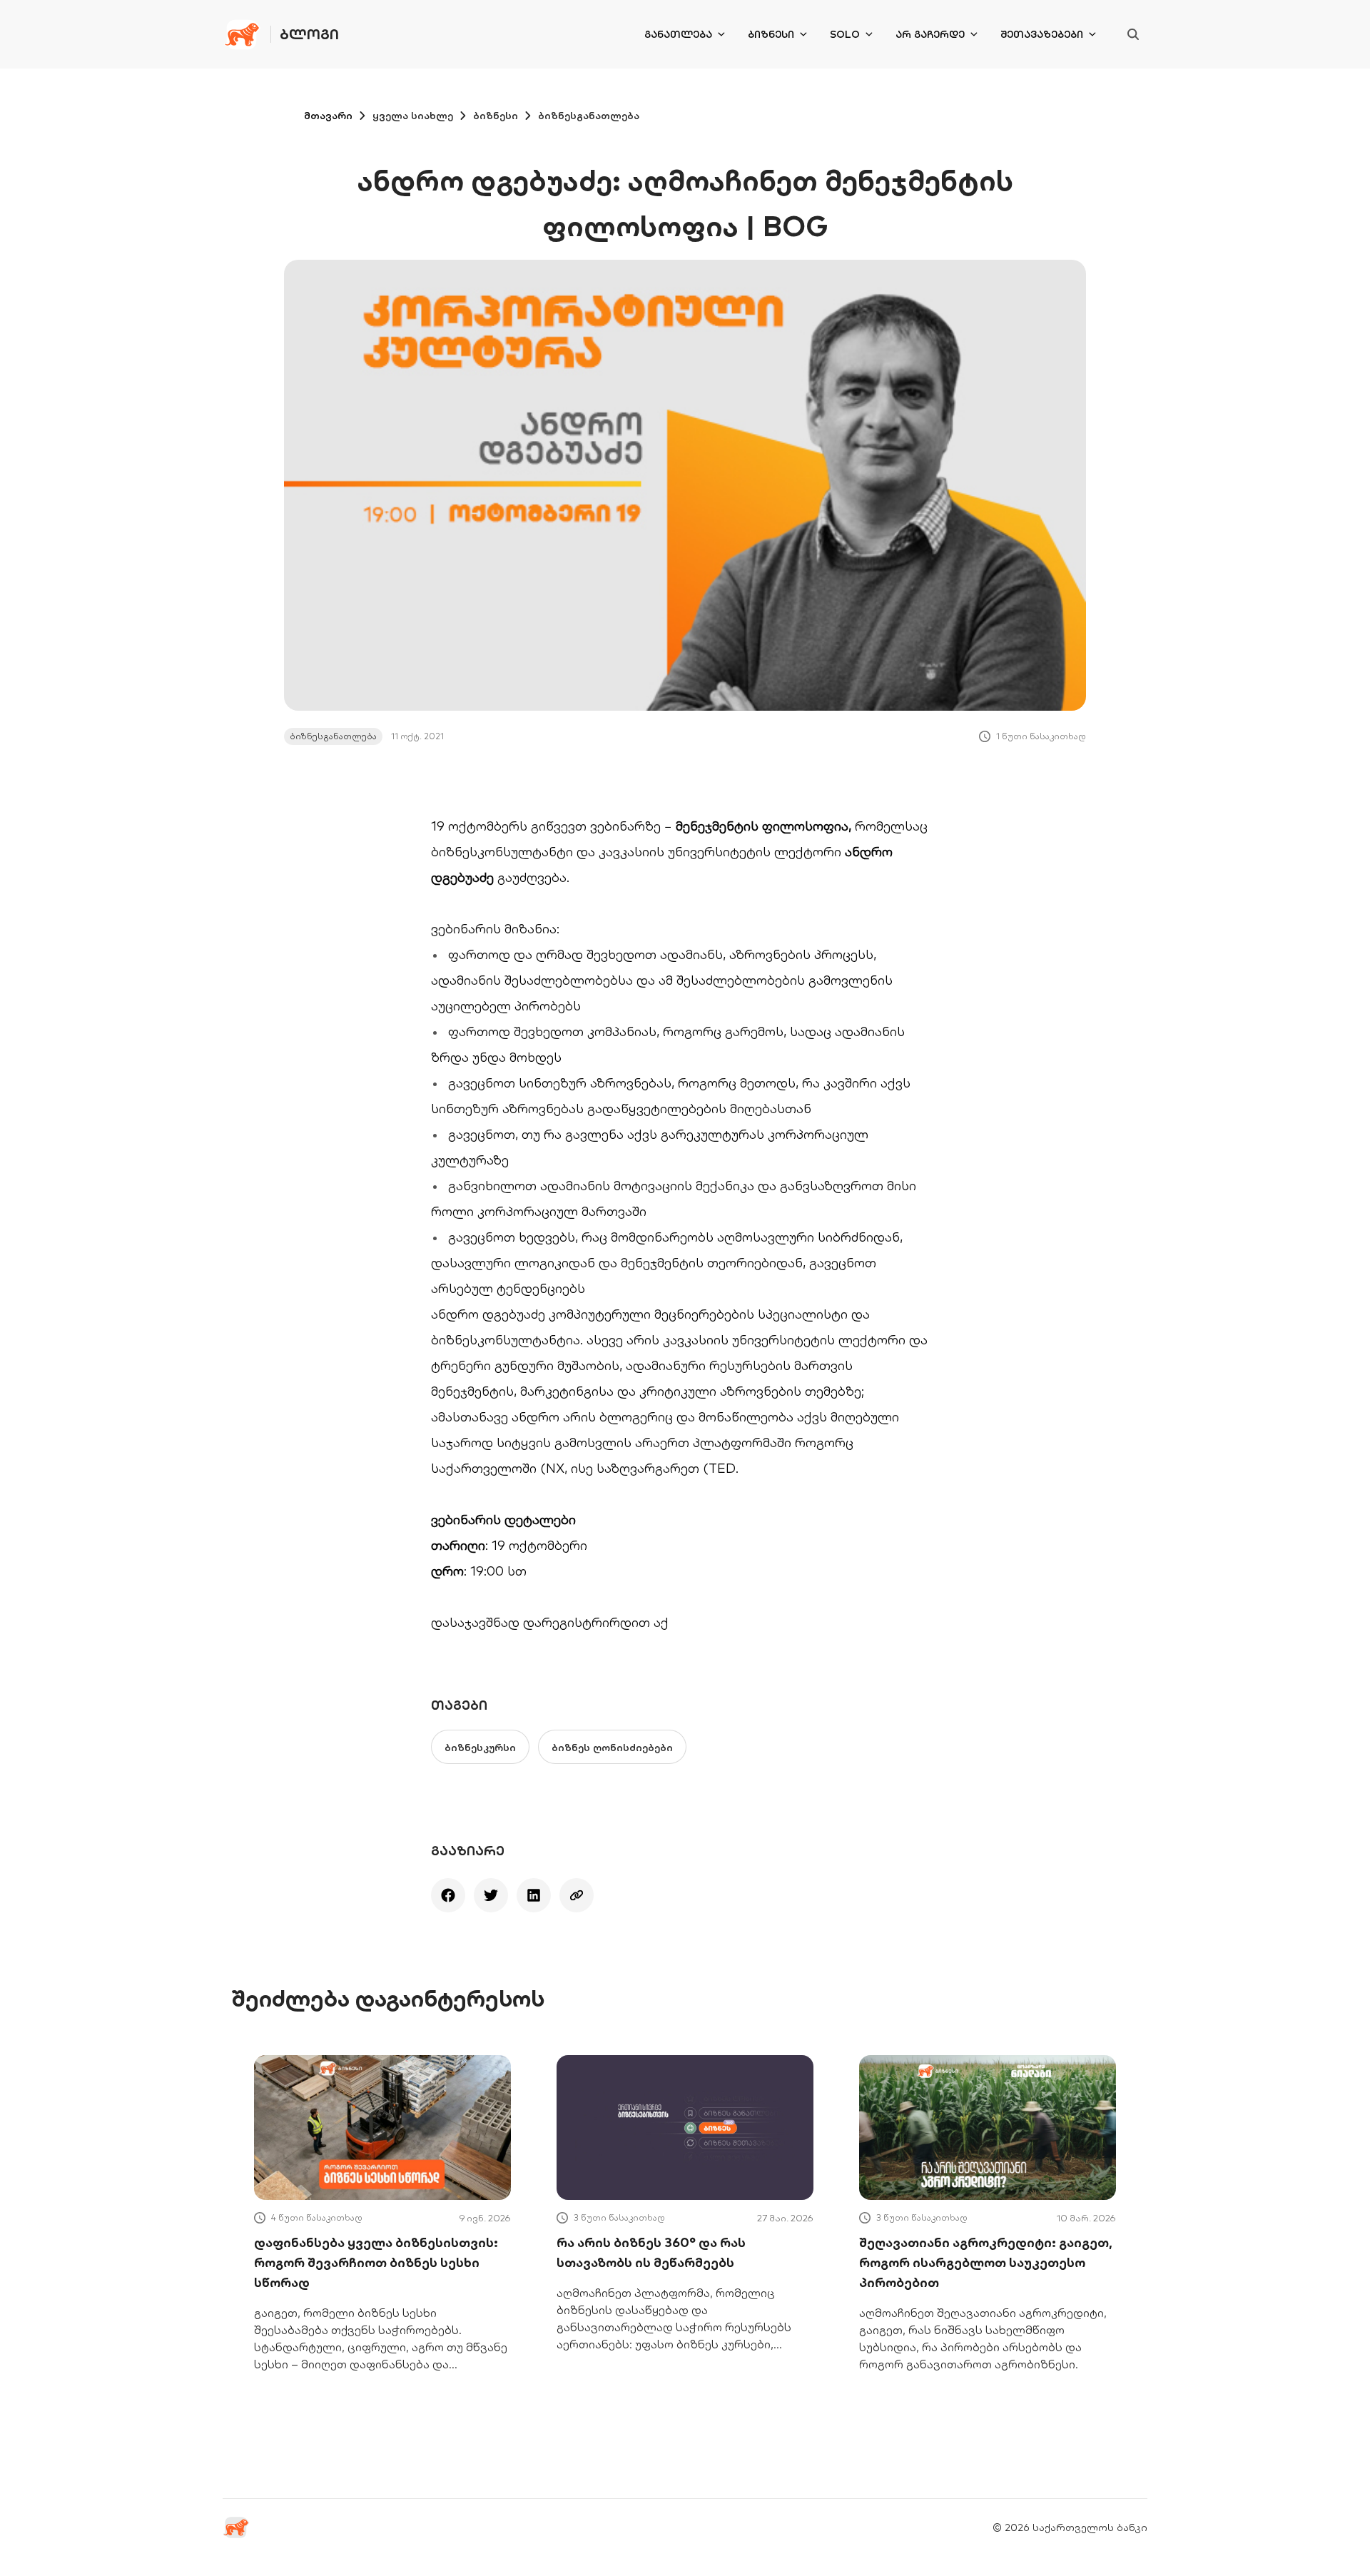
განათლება (678, 34)
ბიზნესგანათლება (589, 116)
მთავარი (328, 116)
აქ (661, 1622)
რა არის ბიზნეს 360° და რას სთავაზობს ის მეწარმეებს (651, 2252)
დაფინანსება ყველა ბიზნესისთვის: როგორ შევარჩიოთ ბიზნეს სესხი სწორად (376, 2262)
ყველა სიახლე (413, 116)
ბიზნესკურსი (480, 1748)
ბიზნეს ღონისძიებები (612, 1748)
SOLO (845, 34)
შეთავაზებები (1042, 34)
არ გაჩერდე (930, 34)
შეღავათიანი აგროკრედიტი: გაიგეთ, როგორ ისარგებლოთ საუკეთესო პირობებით (986, 2262)
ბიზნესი (771, 34)
